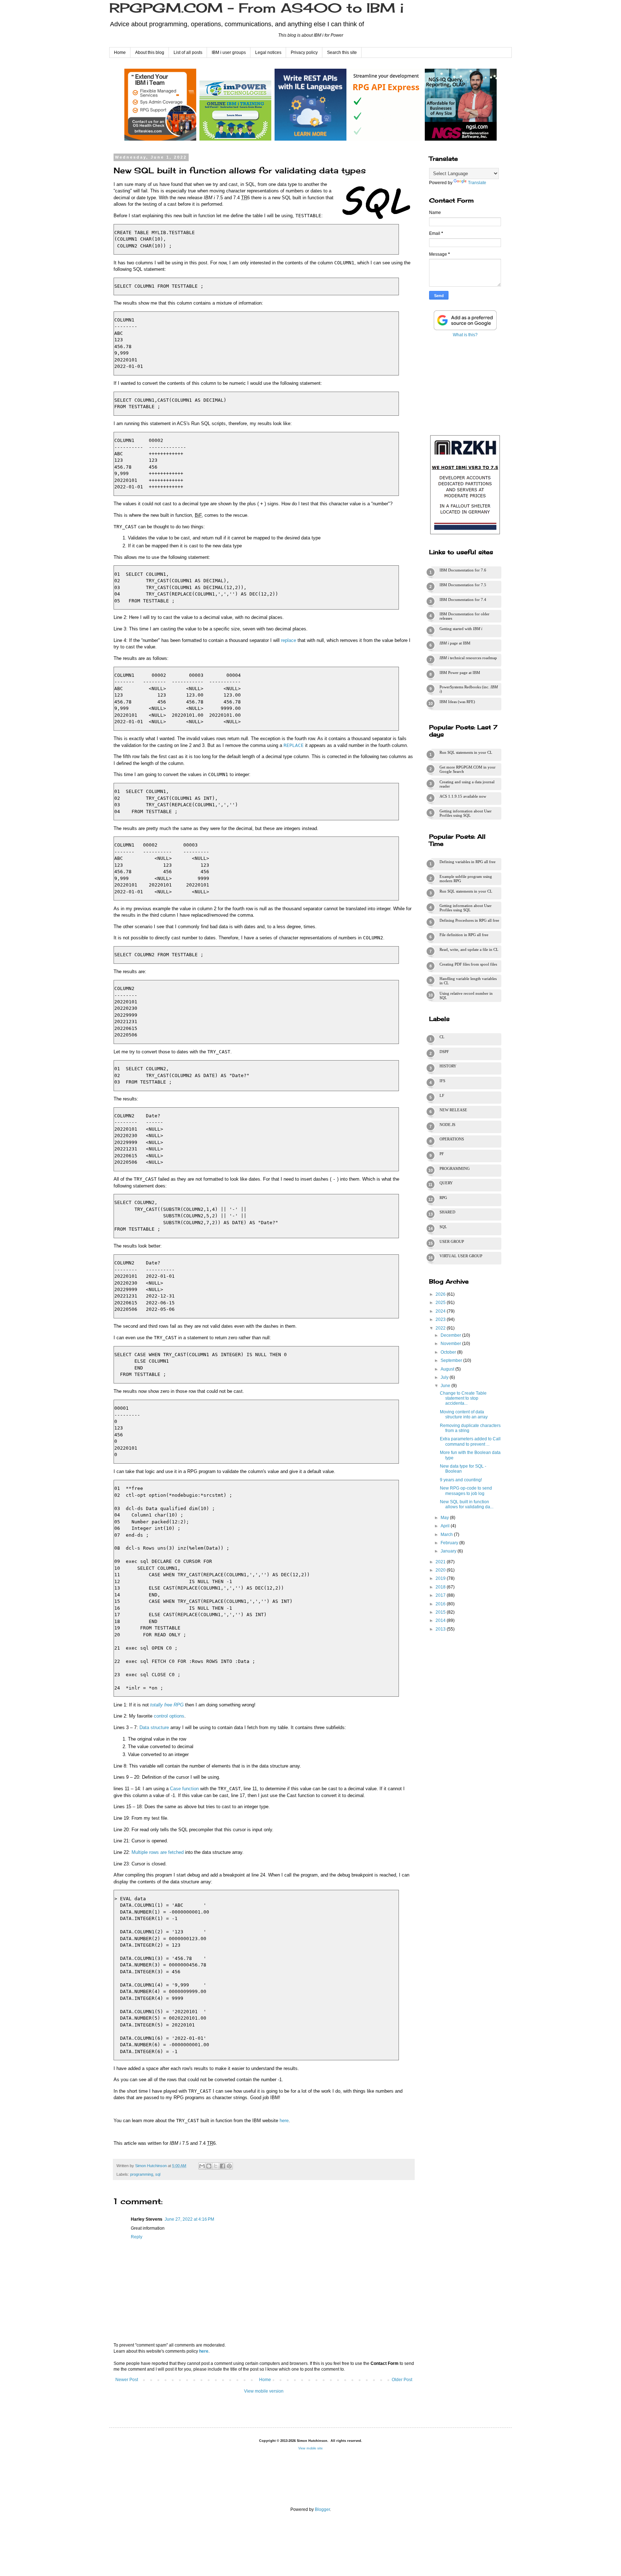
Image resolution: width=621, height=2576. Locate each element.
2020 (441, 1570)
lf (442, 1095)
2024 (441, 1311)
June (446, 1386)
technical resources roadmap (468, 658)
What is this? (465, 335)
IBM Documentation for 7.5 (463, 585)
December (451, 1335)
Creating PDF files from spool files (468, 964)
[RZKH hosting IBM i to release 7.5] (465, 534)
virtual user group (461, 1256)
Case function (184, 1789)
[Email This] (202, 2166)
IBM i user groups (229, 53)
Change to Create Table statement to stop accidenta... (463, 1398)
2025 (441, 1303)
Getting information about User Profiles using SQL (466, 813)
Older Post (402, 2380)
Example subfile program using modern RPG (466, 879)
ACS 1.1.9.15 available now (463, 796)
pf (442, 1154)
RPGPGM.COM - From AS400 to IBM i (256, 8)
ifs (442, 1081)
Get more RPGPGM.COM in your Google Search (468, 769)
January (449, 1551)
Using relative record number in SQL (466, 995)
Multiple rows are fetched (158, 1852)
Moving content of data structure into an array (464, 1414)
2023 (441, 1319)
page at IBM (455, 643)
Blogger (322, 2509)
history (448, 1066)
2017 (441, 1595)
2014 (441, 1620)
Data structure (154, 1727)
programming (142, 2174)
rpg (443, 1198)
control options (169, 1716)
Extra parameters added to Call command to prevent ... (470, 1441)
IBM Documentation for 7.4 (463, 599)
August (448, 1369)
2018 (441, 1587)
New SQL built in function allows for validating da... (467, 1504)
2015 (441, 1612)
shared (447, 1212)
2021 (441, 1562)
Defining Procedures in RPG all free (469, 920)
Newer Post (127, 2380)
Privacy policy (304, 53)
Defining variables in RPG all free (468, 862)
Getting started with (461, 629)
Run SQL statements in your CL (466, 752)
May (445, 1518)
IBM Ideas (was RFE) (457, 702)
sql (158, 2174)
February (450, 1543)
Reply (137, 2237)
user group (452, 1241)
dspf (444, 1052)
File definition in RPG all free (464, 935)
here (284, 2121)
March (447, 1535)
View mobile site (310, 2448)
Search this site (342, 53)
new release (453, 1110)
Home (120, 53)
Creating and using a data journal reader (467, 784)
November (451, 1344)
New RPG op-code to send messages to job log (466, 1491)
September (452, 1360)
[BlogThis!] (209, 2166)
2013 (441, 1629)
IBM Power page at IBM (460, 673)
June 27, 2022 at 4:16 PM (189, 2219)
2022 (441, 1328)
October (449, 1352)
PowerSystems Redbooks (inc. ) (469, 689)
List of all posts (188, 53)
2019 (441, 1578)
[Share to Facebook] (222, 2166)
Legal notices (268, 53)
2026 (441, 1294)
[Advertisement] (465, 385)
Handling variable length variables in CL (468, 981)
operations (452, 1139)
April (446, 1526)
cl (442, 1037)
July (445, 1377)
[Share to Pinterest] (229, 2166)
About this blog (150, 53)
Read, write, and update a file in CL (469, 949)
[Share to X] (216, 2166)
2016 (441, 1604)
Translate (477, 183)
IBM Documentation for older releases (464, 616)
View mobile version (264, 2391)
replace (289, 640)
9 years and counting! (461, 1480)
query (446, 1183)
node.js (447, 1125)
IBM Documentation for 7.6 (463, 570)
